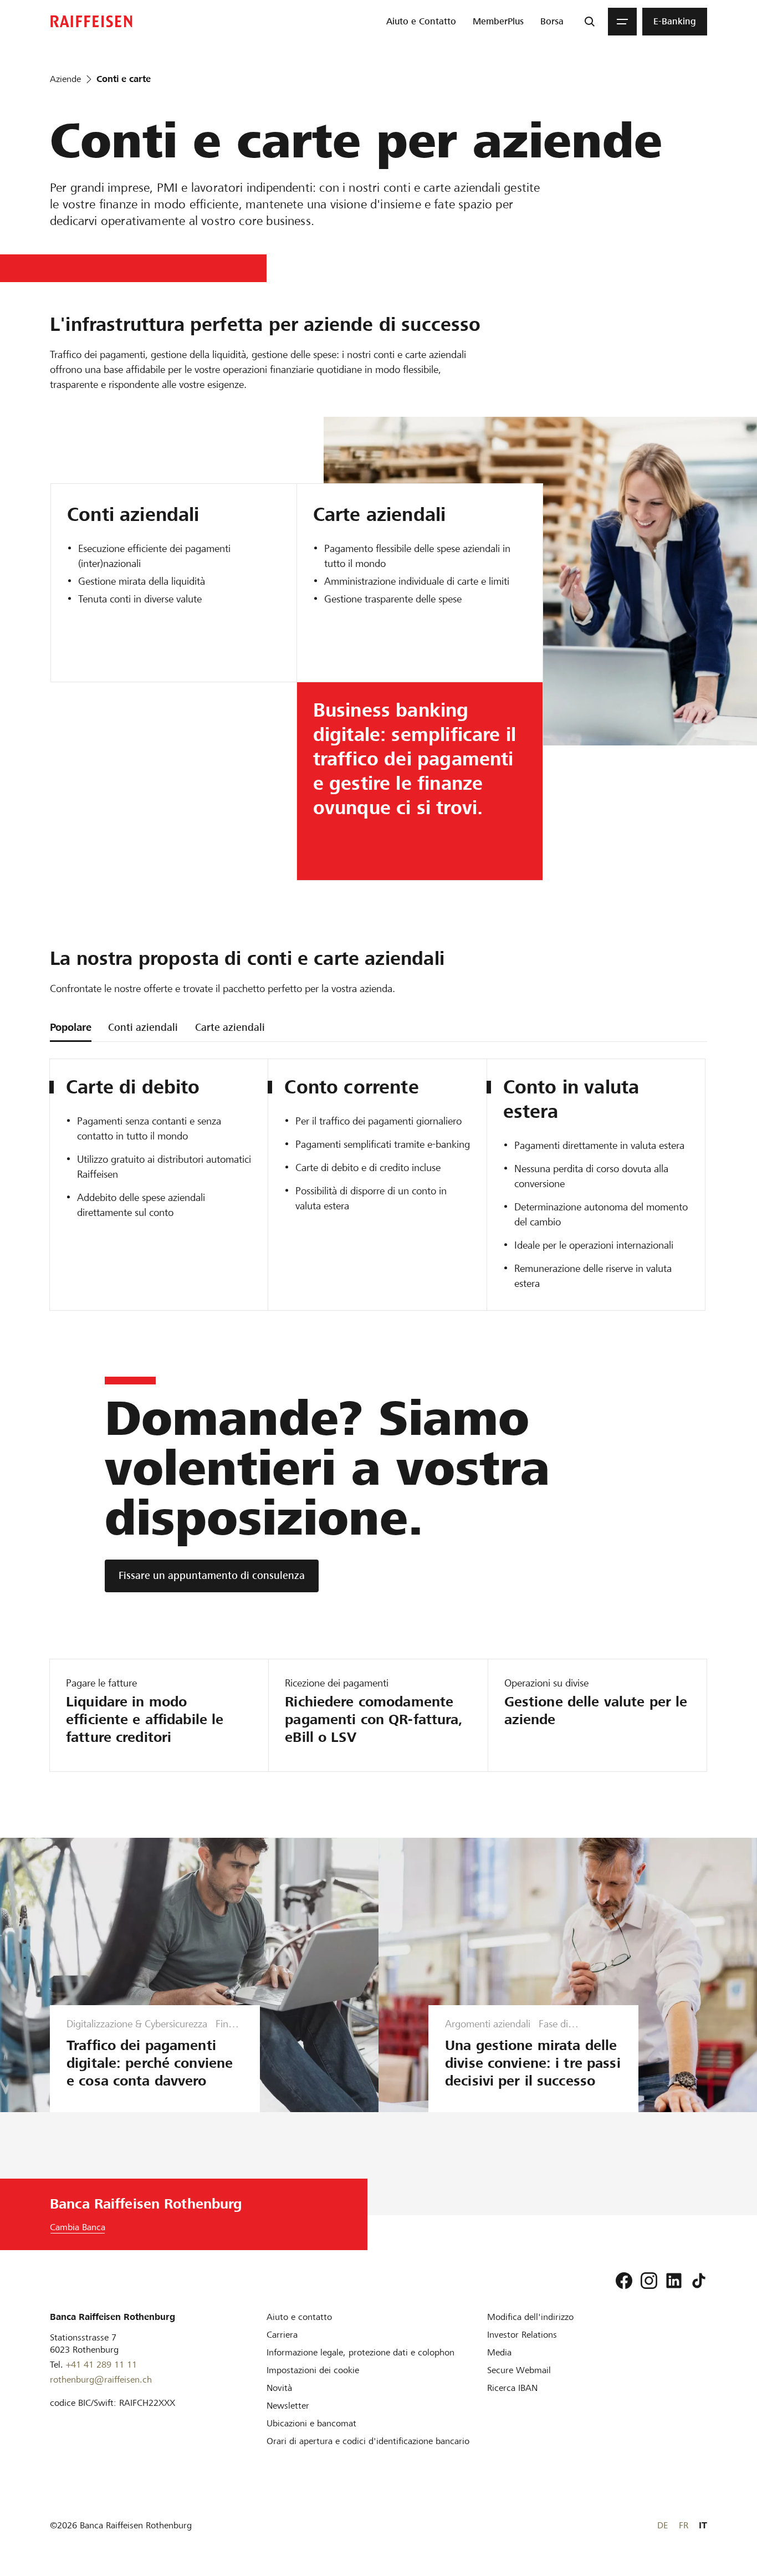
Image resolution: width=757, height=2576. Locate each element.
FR (684, 2525)
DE (663, 2525)
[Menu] (622, 22)
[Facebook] (624, 2281)
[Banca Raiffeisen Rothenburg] (91, 21)
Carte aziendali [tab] (230, 1027)
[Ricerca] (590, 22)
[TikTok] (699, 2281)
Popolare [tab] (71, 1027)
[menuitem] (421, 22)
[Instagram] (649, 2281)
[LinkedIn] (674, 2281)
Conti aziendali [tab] (143, 1027)
